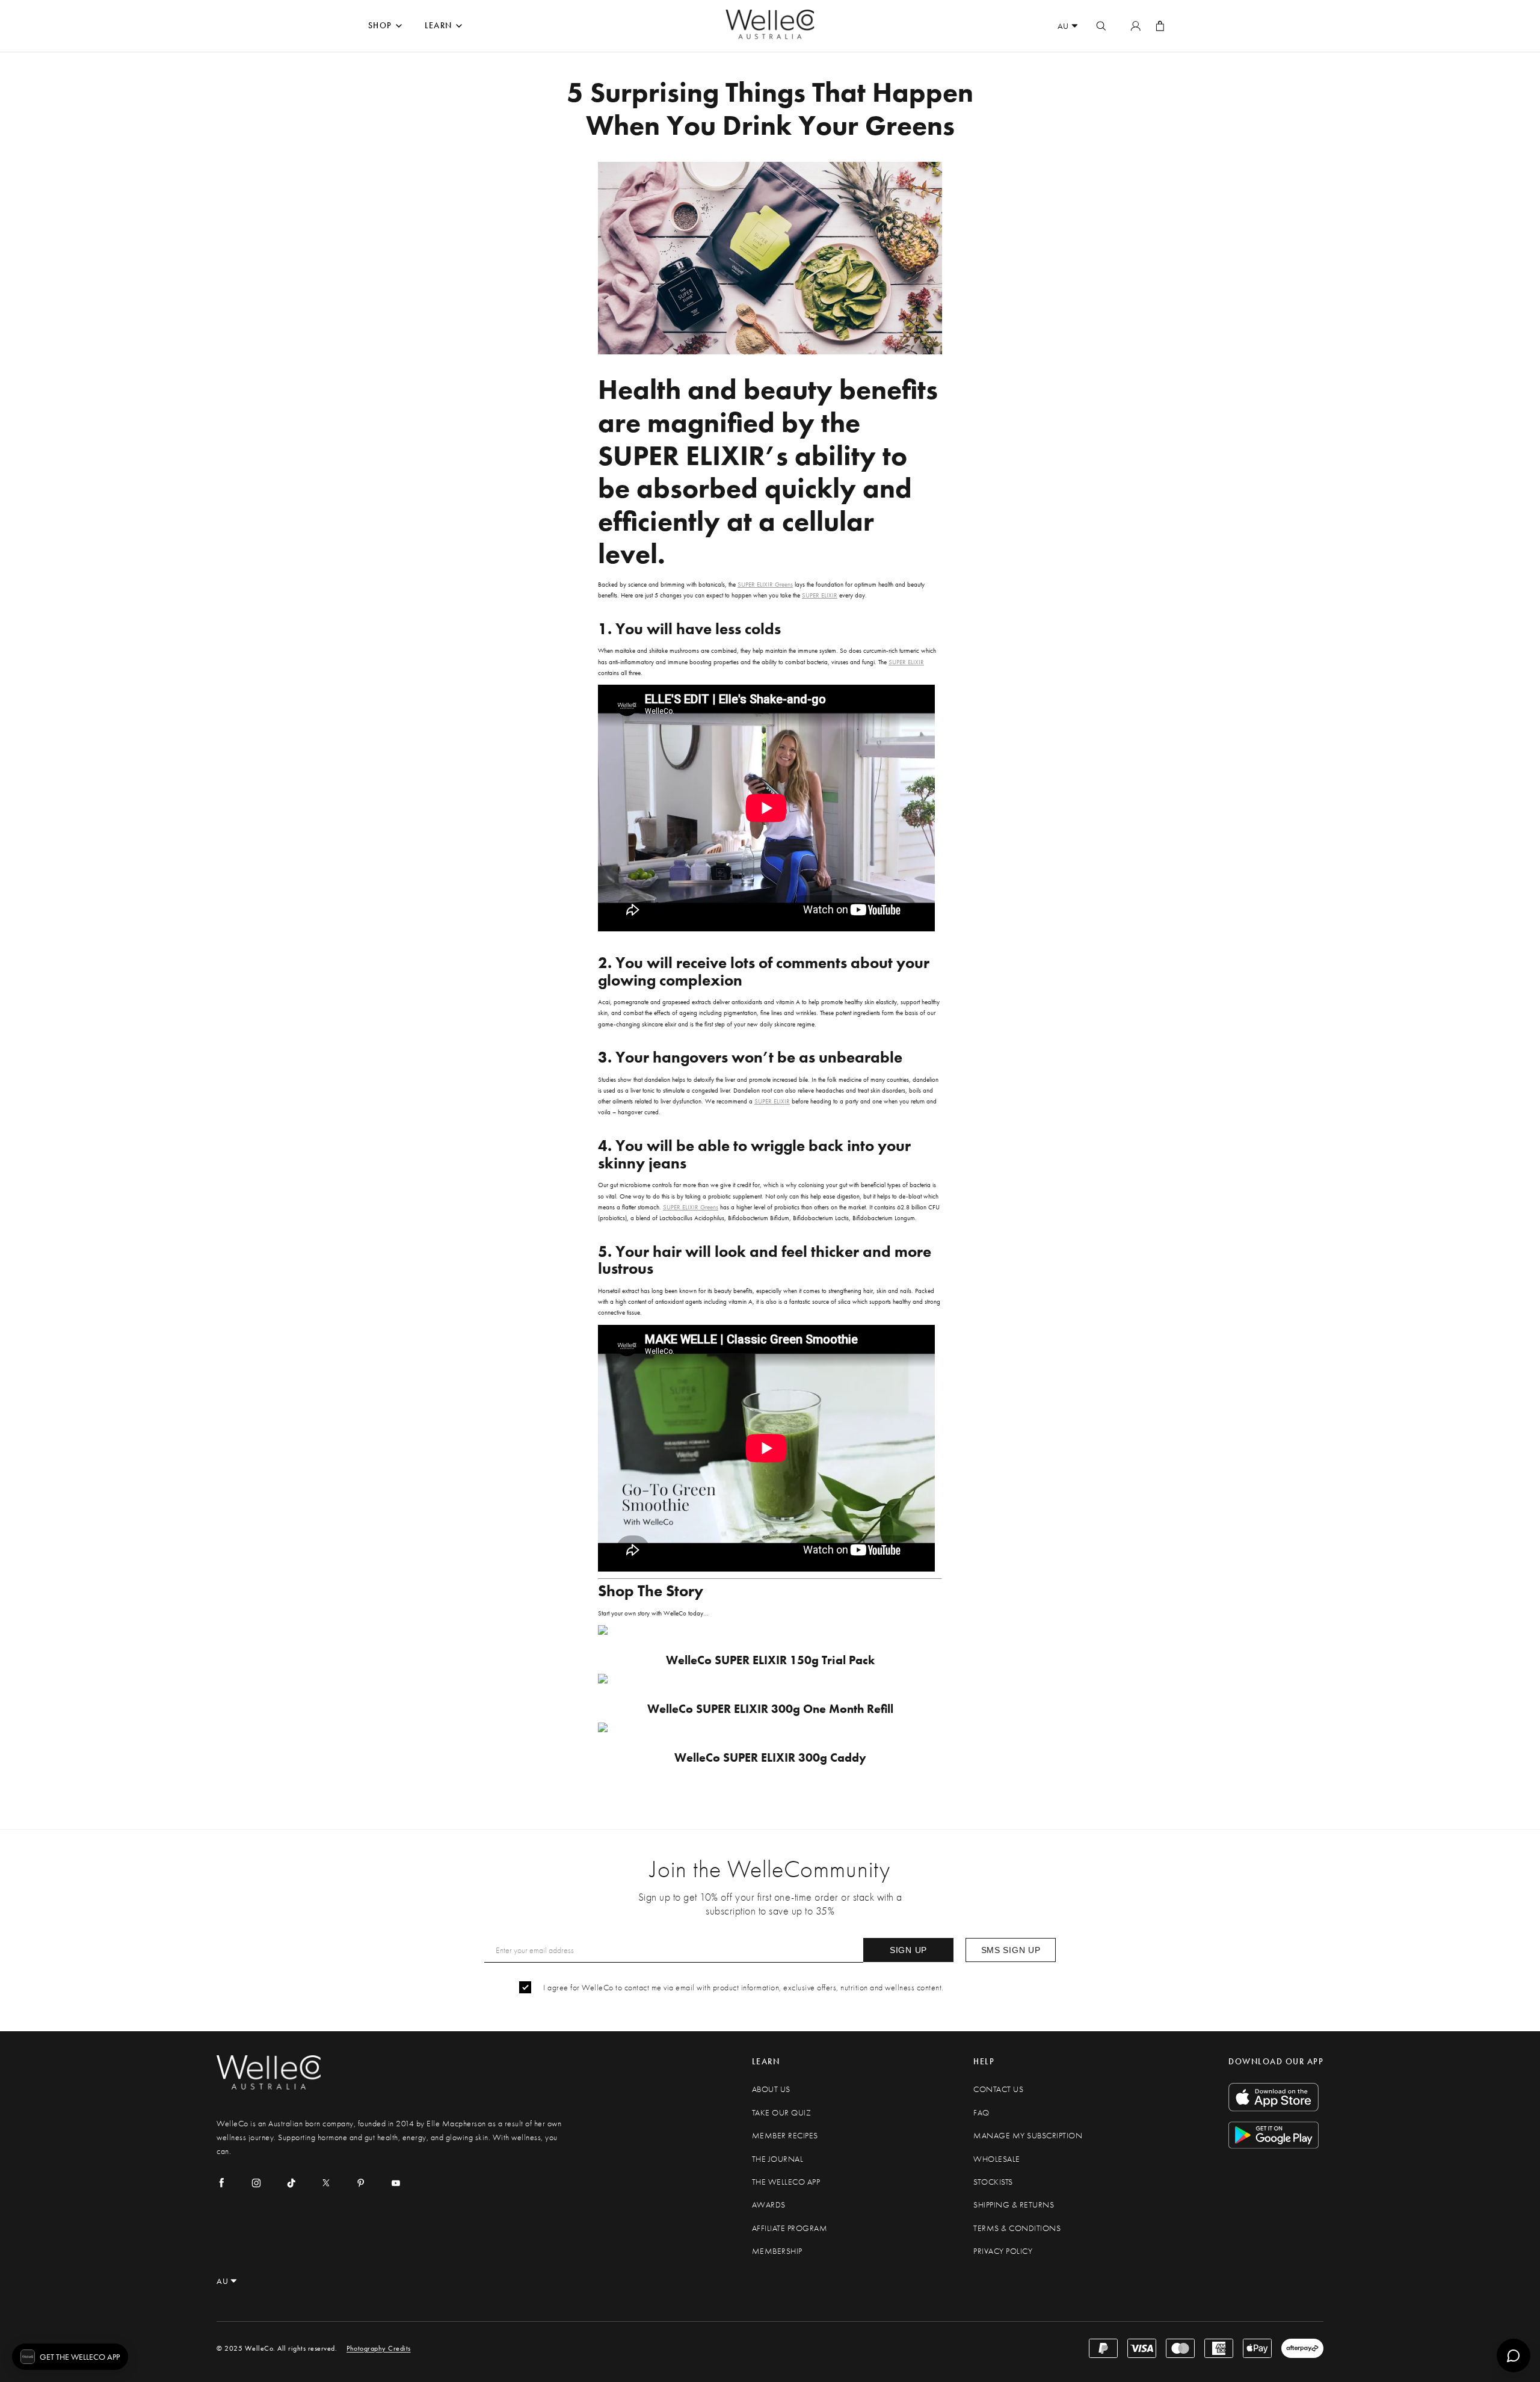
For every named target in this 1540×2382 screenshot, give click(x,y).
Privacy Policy (1003, 2251)
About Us (771, 2089)
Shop (380, 26)
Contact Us (998, 2089)
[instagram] (256, 2183)
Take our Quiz (782, 2113)
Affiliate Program (790, 2228)
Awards (769, 2205)
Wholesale (997, 2159)
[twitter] (326, 2183)
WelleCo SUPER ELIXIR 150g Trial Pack (770, 1660)
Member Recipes (785, 2136)
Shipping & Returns (1014, 2205)
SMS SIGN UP (1011, 1950)
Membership (777, 2251)
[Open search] (1101, 26)
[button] (70, 2357)
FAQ (981, 2113)
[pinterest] (361, 2183)
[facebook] (221, 2183)
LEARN (439, 26)
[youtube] (396, 2183)
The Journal (778, 2159)
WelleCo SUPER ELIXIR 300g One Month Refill (770, 1709)
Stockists (993, 2182)
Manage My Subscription (1028, 2136)
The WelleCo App (786, 2182)
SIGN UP (908, 1950)
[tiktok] (291, 2183)
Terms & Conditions (1017, 2228)
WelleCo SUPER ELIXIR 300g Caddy (770, 1758)
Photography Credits (379, 2348)
